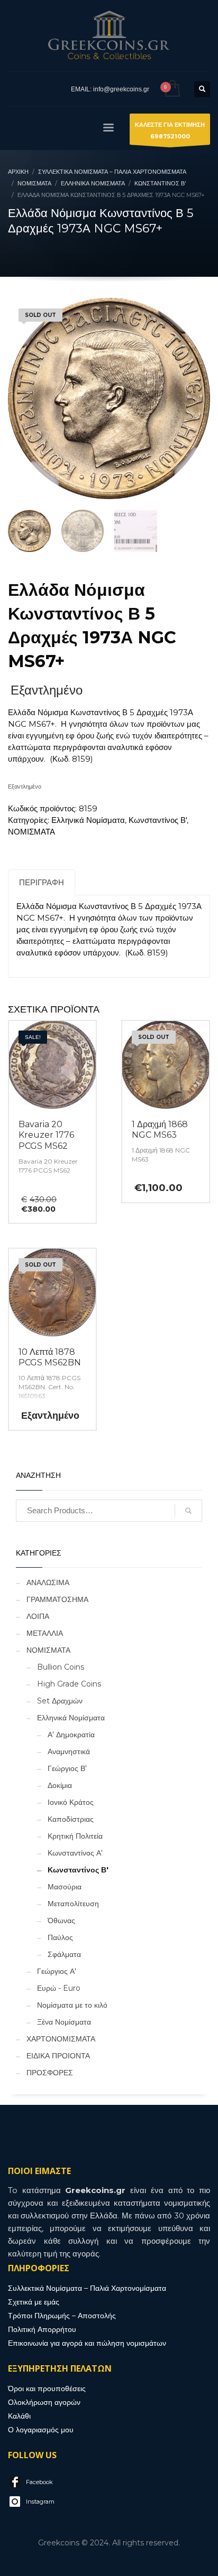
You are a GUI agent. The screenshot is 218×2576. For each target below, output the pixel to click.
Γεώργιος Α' (57, 1971)
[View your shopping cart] (172, 89)
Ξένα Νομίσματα (64, 2022)
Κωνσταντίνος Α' (75, 1853)
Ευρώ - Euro (59, 1988)
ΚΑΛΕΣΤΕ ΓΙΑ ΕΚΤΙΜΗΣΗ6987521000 (170, 130)
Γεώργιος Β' (67, 1768)
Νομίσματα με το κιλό (72, 2005)
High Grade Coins (69, 1684)
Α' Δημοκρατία (71, 1735)
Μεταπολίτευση (73, 1904)
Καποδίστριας (71, 1819)
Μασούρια (65, 1887)
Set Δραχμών (60, 1701)
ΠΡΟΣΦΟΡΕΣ (50, 2073)
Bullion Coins (61, 1667)
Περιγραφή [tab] (42, 882)
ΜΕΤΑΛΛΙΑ (45, 1633)
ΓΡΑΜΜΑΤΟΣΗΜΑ (57, 1599)
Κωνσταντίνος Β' (158, 820)
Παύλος (60, 1937)
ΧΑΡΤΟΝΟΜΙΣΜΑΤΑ (61, 2039)
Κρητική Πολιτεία (75, 1836)
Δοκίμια (60, 1785)
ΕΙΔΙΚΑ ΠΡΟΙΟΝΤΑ (58, 2056)
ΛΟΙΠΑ (38, 1616)
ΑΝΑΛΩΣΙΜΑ (48, 1582)
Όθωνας (61, 1921)
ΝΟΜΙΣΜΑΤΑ (31, 832)
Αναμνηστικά (69, 1751)
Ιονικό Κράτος (71, 1802)
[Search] (188, 1511)
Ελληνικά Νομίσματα (88, 820)
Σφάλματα (64, 1954)
